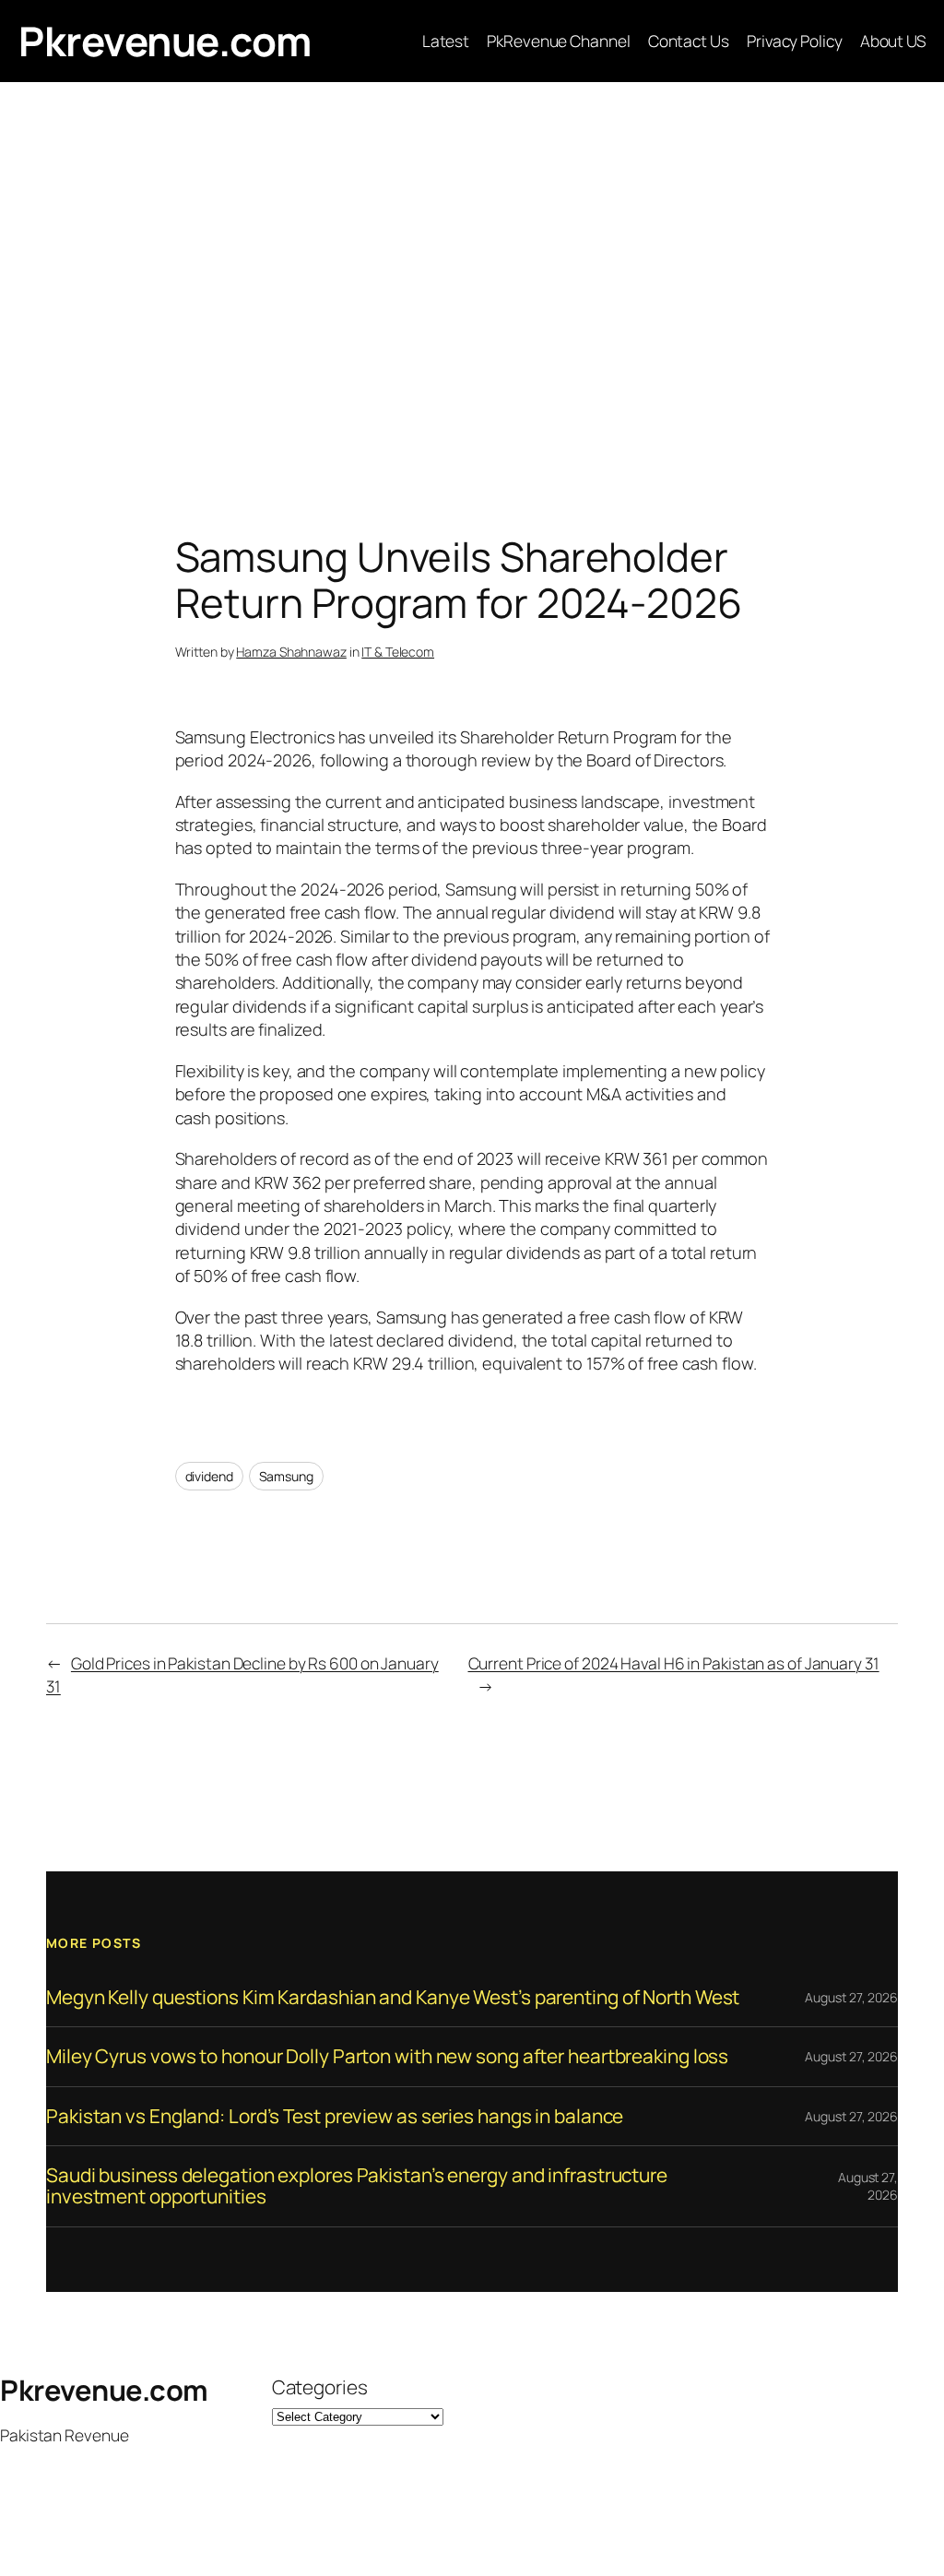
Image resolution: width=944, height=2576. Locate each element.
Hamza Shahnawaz (291, 652)
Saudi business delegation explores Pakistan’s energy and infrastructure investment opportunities (357, 2186)
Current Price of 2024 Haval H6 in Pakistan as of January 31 (674, 1663)
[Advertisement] (472, 276)
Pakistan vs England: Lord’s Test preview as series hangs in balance (335, 2116)
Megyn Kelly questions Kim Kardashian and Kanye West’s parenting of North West (393, 1997)
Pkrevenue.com (165, 41)
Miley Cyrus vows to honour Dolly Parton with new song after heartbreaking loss (387, 2056)
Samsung (286, 1476)
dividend (209, 1476)
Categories (320, 2387)
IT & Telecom (398, 652)
